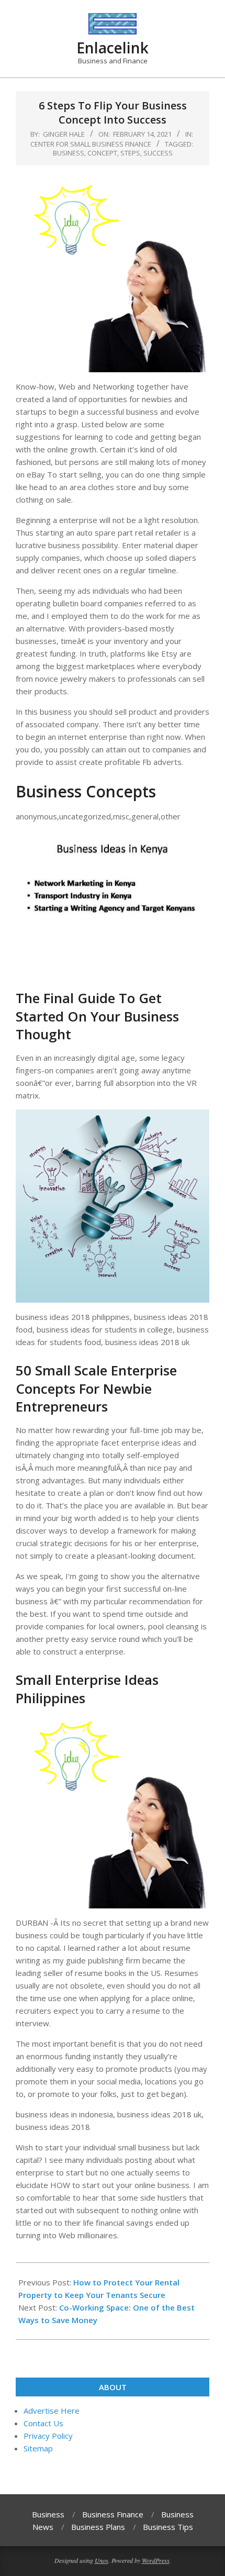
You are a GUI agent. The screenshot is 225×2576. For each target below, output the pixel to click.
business (69, 153)
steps (130, 153)
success (158, 153)
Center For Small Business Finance (91, 144)
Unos (102, 2560)
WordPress (156, 2560)
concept (102, 153)
